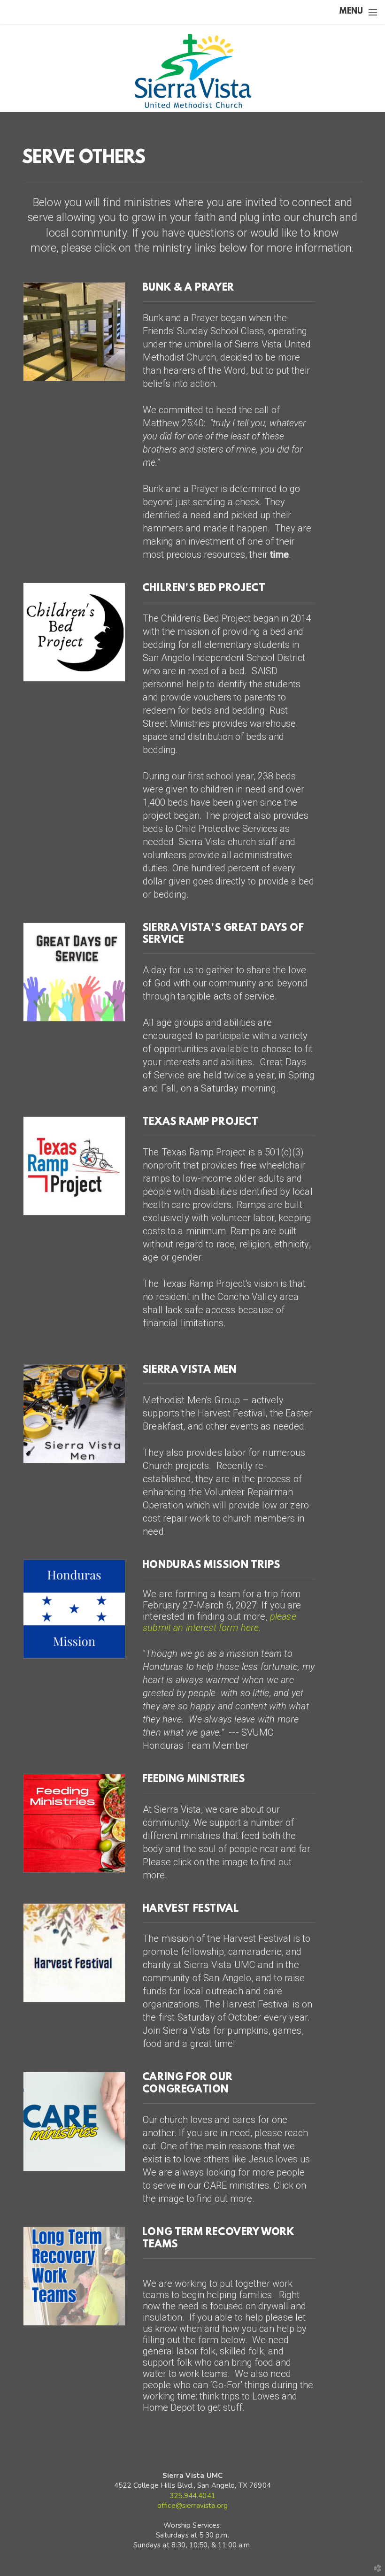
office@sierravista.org (192, 2506)
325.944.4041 (192, 2496)
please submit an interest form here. (219, 1622)
